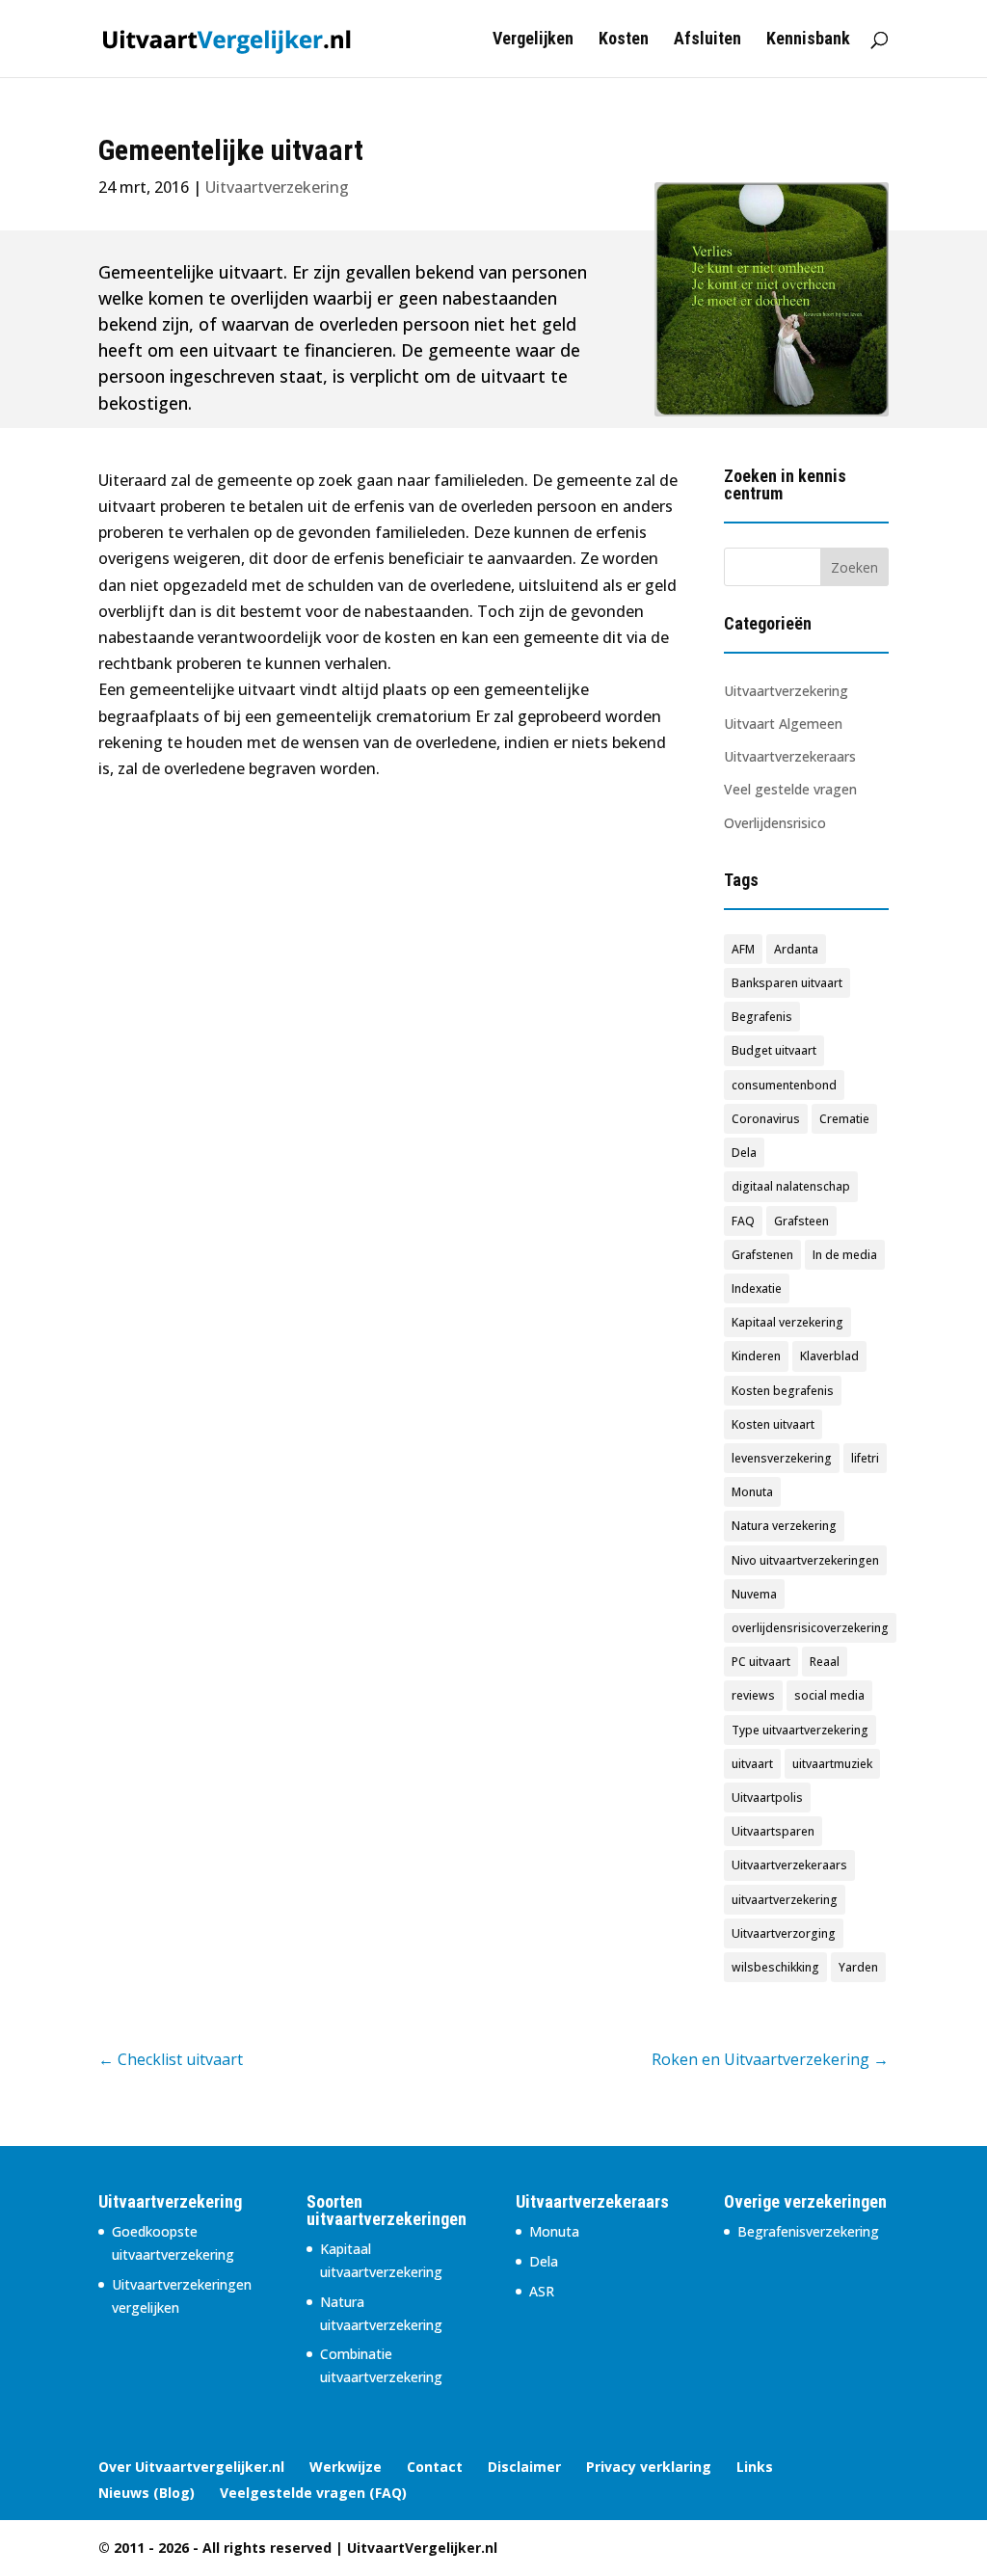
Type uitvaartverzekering (800, 1730)
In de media (845, 1255)
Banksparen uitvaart (787, 983)
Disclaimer (524, 2467)
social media (829, 1695)
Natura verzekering (784, 1526)
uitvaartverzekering (785, 1900)
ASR (542, 2291)
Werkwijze (346, 2467)
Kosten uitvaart (773, 1424)
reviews (753, 1695)
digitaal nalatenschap (791, 1186)
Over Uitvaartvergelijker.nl (191, 2467)
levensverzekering (782, 1458)
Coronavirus (766, 1119)
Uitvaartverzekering (786, 691)
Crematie (844, 1119)
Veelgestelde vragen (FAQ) (313, 2493)
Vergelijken (533, 40)
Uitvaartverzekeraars (790, 756)
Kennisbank (808, 40)
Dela (744, 1153)
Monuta (752, 1492)
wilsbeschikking (775, 1967)
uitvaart (752, 1764)
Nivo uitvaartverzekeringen (805, 1560)
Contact (435, 2467)
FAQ (743, 1221)
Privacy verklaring (649, 2467)
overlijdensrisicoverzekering (810, 1628)
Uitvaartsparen (773, 1831)
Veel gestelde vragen (790, 789)
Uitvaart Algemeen (783, 724)
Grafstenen (762, 1255)
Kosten (624, 40)
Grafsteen (801, 1221)
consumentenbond (784, 1085)
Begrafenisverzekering (808, 2231)
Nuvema (754, 1594)
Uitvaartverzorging (784, 1933)
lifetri (865, 1458)
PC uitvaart (761, 1662)
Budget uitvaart (774, 1050)
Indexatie (757, 1288)
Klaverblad (829, 1356)
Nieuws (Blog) (147, 2493)
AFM (743, 949)
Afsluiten (707, 40)
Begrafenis (762, 1017)
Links (755, 2467)
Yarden (858, 1967)
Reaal (825, 1662)
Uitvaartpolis (767, 1798)
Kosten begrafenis (783, 1391)
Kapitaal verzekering (787, 1322)
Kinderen (756, 1356)
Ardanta (796, 949)
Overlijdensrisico (775, 823)
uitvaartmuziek (832, 1764)
